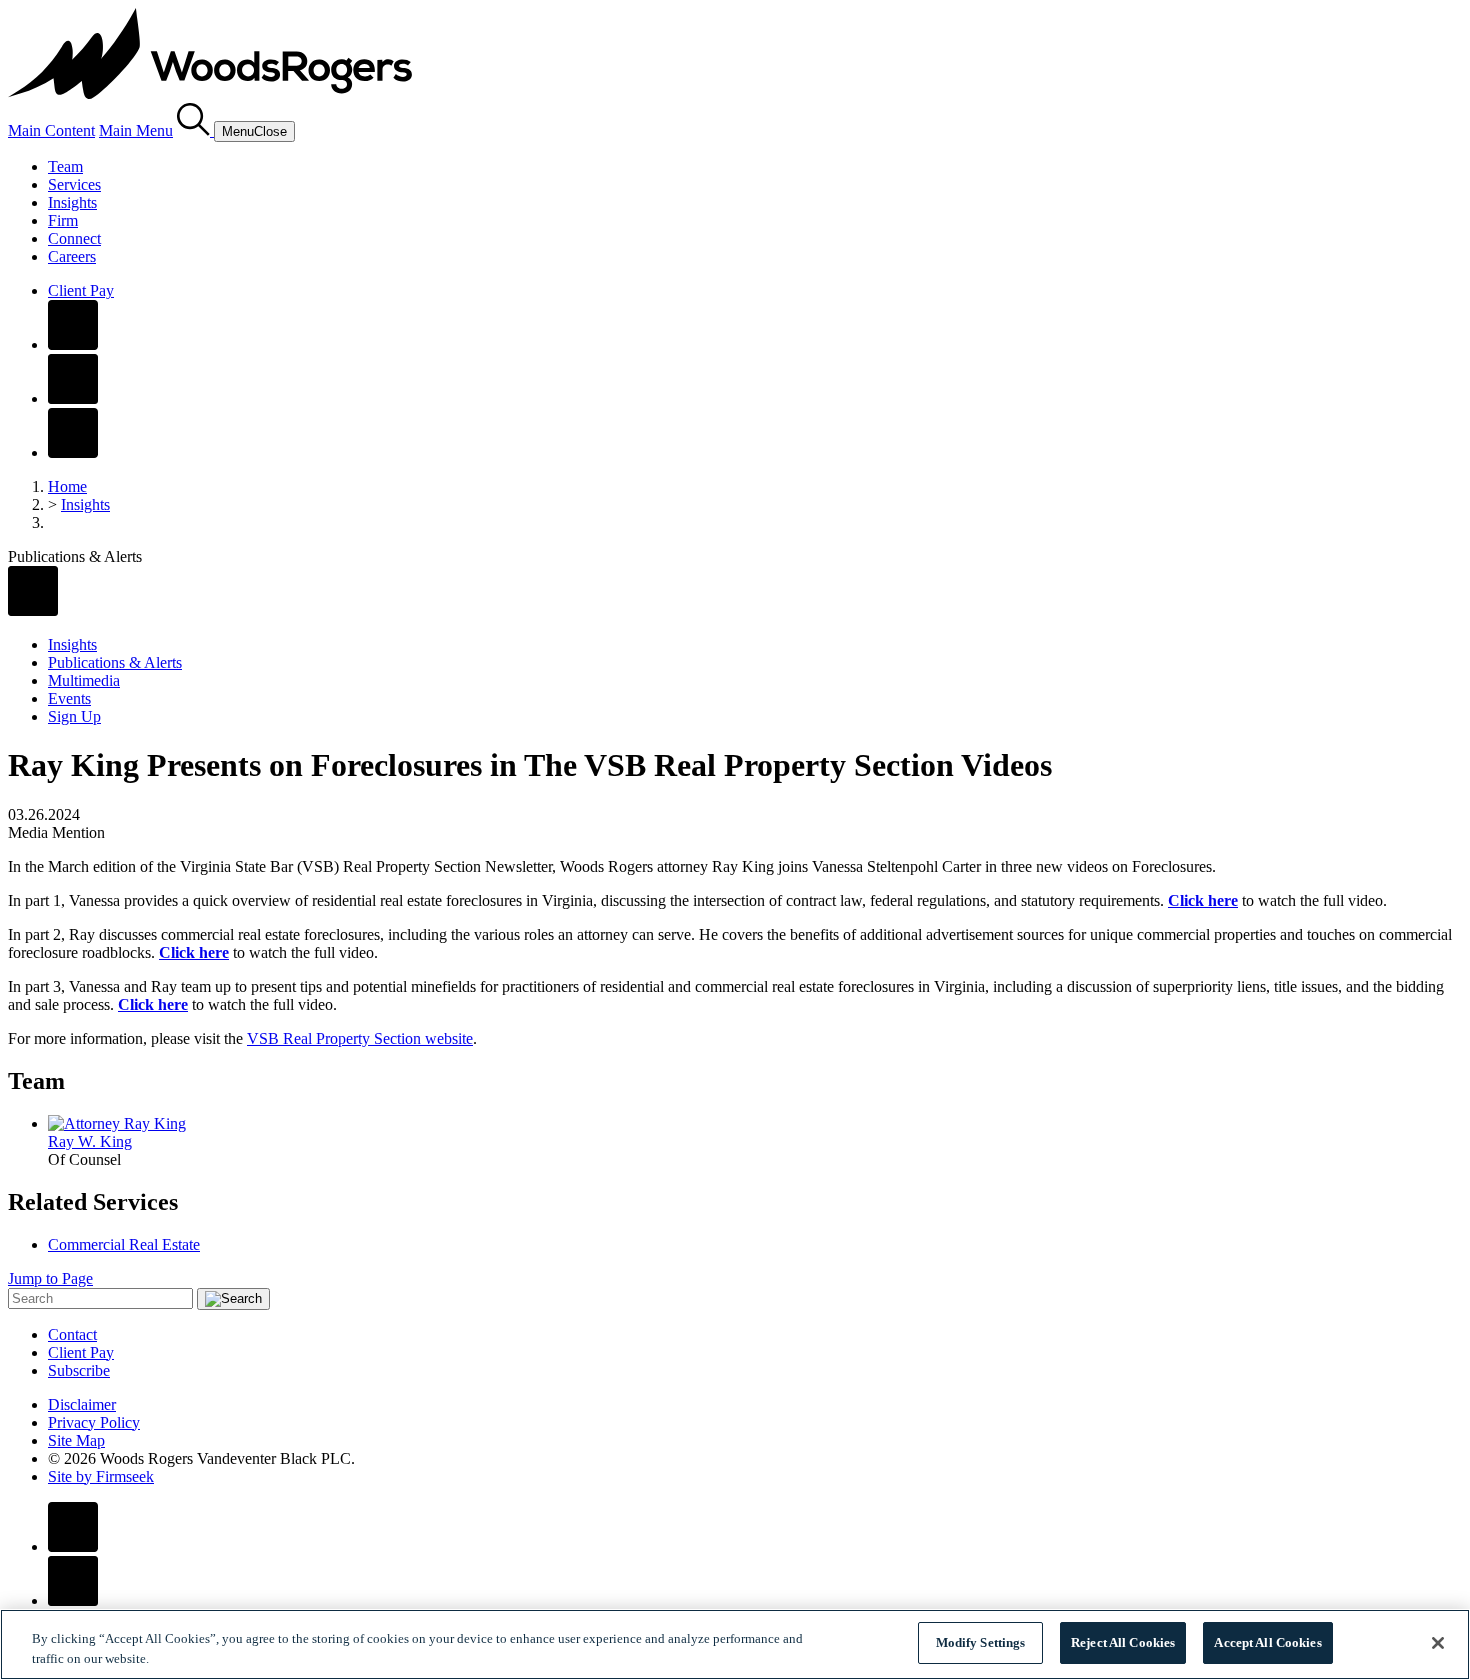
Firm (63, 220)
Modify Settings (981, 1642)
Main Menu (136, 130)
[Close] (1438, 1643)
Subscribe (79, 1370)
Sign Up (74, 716)
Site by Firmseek (101, 1476)
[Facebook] (73, 344)
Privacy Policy (94, 1422)
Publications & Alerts (115, 662)
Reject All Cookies (1123, 1642)
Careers (72, 256)
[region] (735, 1644)
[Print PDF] (33, 610)
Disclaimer (82, 1404)
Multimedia (84, 680)
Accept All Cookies (1267, 1642)
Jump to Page (50, 1278)
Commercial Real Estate (124, 1244)
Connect (74, 238)
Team (65, 166)
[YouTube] (73, 452)
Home (67, 486)
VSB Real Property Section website (360, 1038)
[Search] (195, 130)
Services (74, 184)
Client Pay (81, 290)
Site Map (76, 1440)
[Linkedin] (73, 398)
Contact (72, 1334)
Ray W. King (90, 1141)
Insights (72, 202)
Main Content (51, 130)
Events (69, 698)
